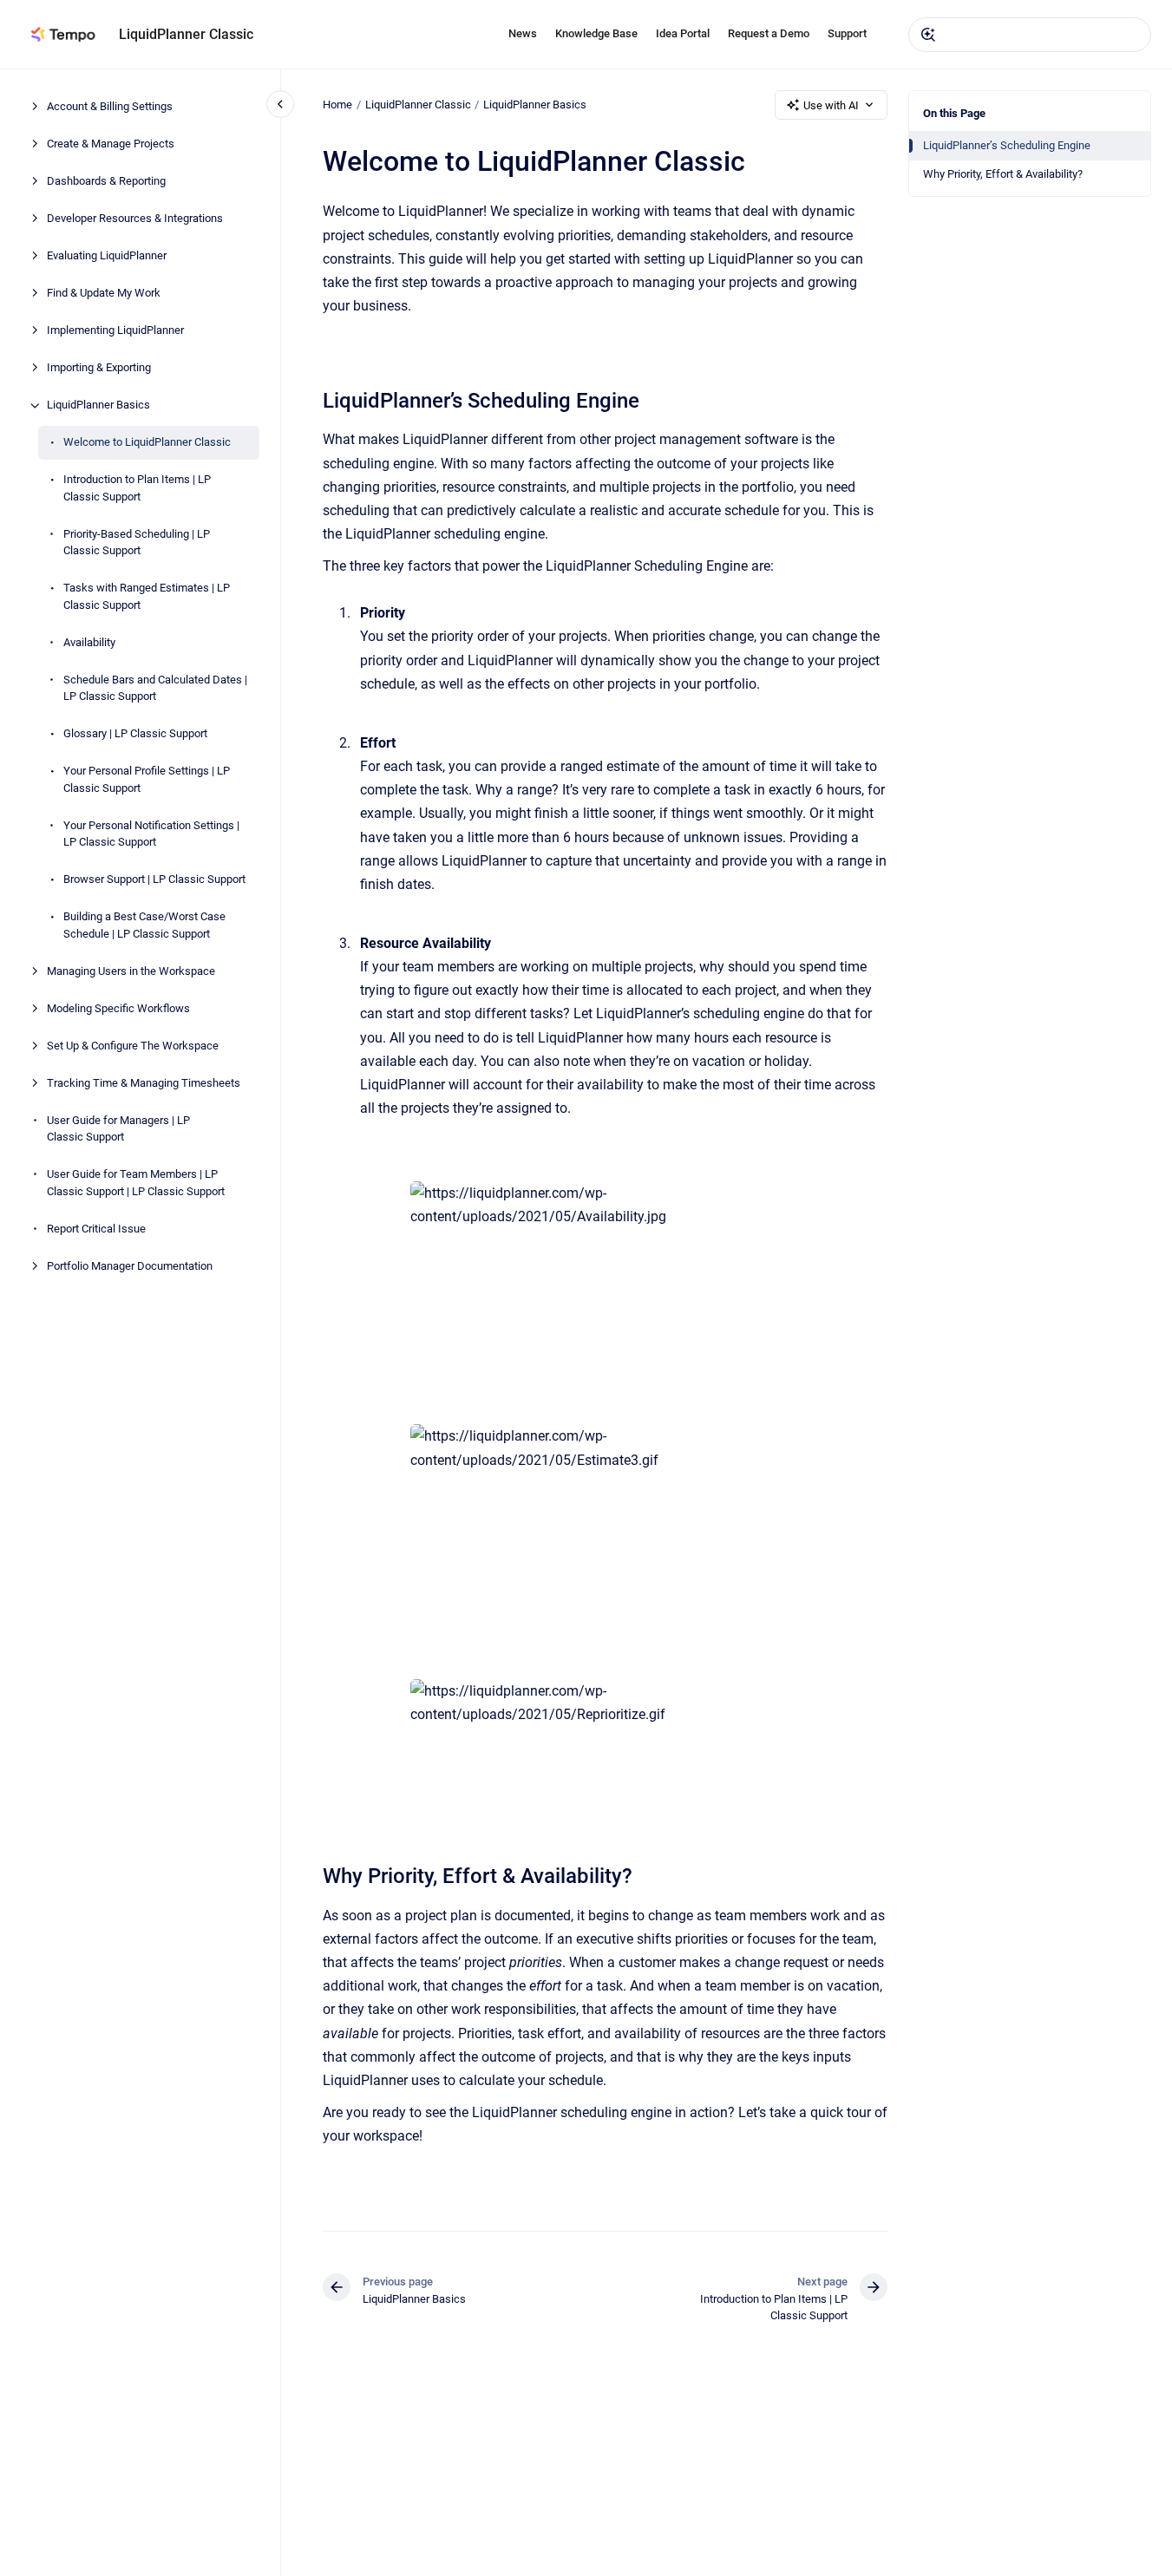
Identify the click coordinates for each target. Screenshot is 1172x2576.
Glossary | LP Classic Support (135, 734)
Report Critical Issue (96, 1229)
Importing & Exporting (99, 368)
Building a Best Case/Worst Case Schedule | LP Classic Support (144, 926)
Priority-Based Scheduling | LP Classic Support (137, 543)
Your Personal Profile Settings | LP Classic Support (147, 780)
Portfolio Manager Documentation (130, 1266)
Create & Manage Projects (111, 144)
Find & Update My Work (104, 294)
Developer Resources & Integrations (135, 219)
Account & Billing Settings (110, 107)
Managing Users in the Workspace (131, 971)
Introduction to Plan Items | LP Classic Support (137, 489)
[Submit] (928, 35)
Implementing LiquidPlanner (115, 331)
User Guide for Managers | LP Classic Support (118, 1129)
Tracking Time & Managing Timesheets (144, 1083)
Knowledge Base (596, 33)
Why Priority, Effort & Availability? (1003, 174)
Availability (89, 642)
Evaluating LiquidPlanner (107, 256)
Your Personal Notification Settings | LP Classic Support (151, 834)
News (523, 33)
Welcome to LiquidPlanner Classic (147, 443)
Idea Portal (683, 33)
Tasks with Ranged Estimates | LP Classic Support (147, 597)
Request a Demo (769, 33)
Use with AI (831, 105)
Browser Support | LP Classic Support (154, 880)
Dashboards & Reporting (106, 182)
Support (847, 33)
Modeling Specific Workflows (118, 1008)
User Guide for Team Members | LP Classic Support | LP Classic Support (136, 1183)
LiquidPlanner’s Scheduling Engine (1007, 145)
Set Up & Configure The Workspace (133, 1046)
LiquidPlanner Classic (186, 34)
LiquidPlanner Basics (98, 405)
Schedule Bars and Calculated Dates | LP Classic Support (155, 688)
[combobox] (1030, 35)
